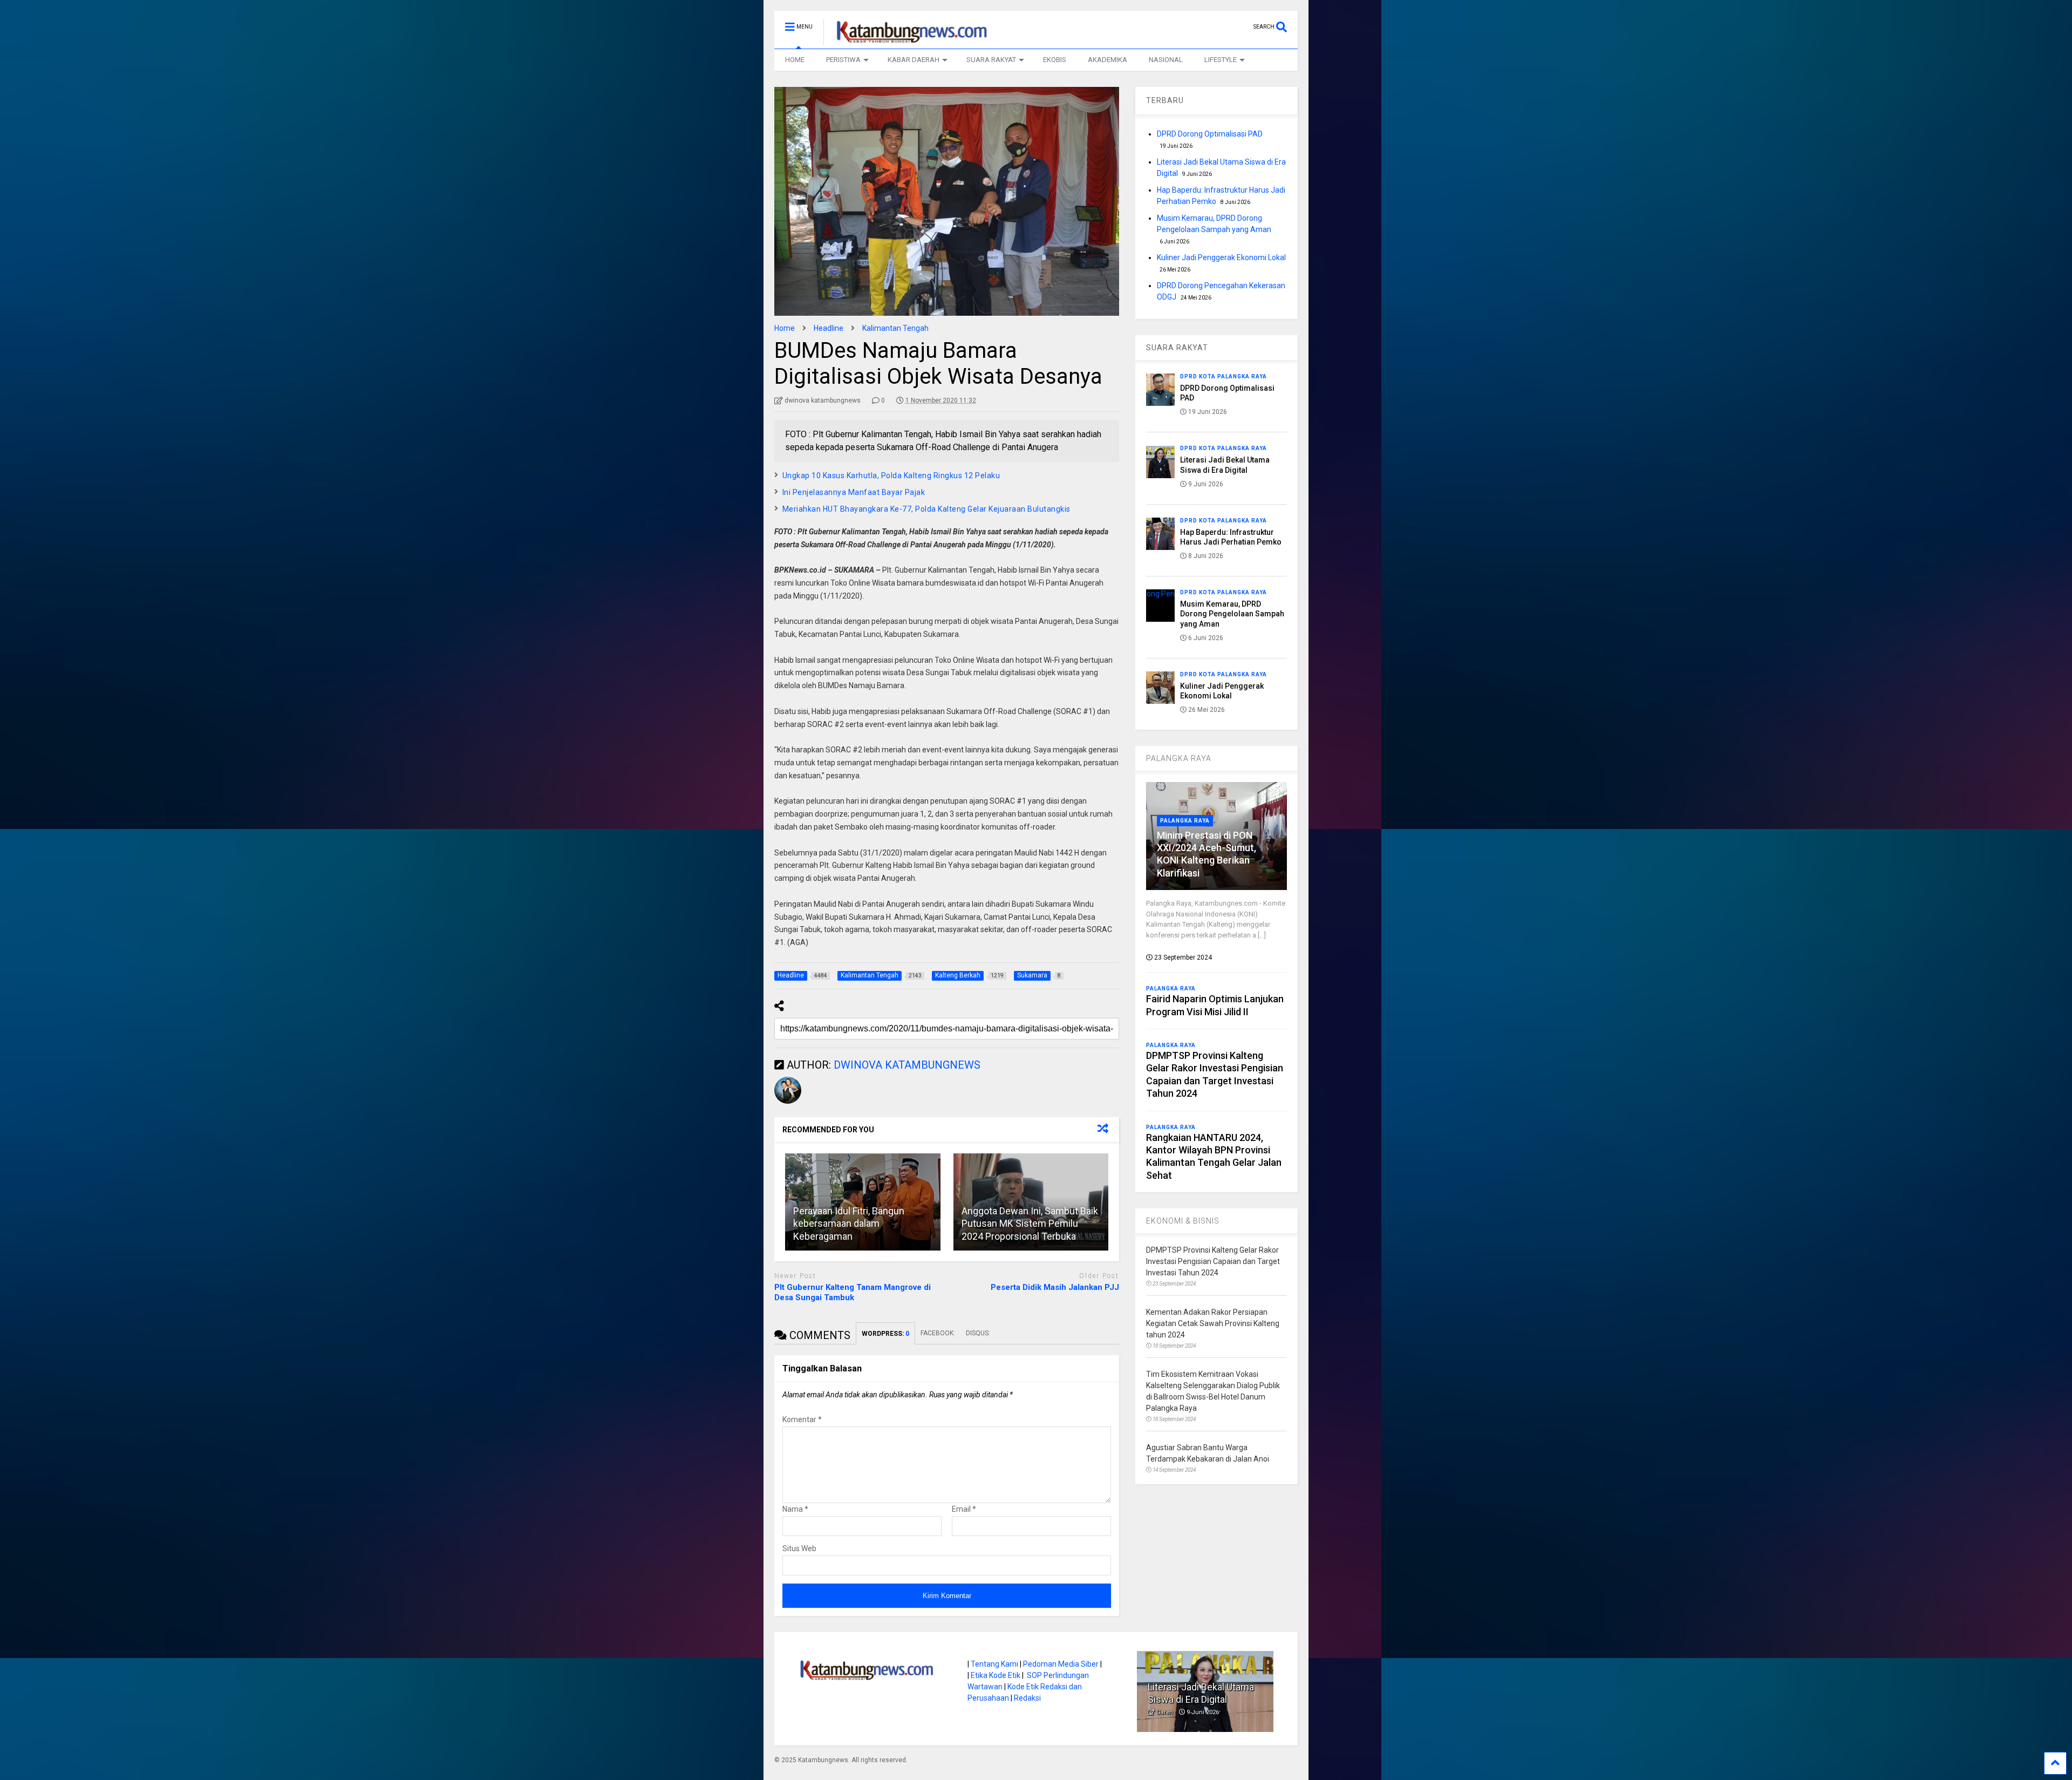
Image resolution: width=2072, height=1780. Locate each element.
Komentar (802, 1419)
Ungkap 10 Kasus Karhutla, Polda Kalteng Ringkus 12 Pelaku (891, 475)
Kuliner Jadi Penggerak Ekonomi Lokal (1221, 257)
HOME (795, 60)
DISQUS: (978, 1333)
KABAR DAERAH (914, 60)
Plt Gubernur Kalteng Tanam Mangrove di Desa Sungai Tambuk (853, 1293)
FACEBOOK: (938, 1333)
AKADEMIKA (1107, 60)
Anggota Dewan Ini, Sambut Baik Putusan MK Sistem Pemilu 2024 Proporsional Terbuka (1030, 1224)
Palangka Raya (1185, 821)
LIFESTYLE (1221, 60)
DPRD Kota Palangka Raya (1224, 376)
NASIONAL (1166, 60)
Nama (795, 1509)
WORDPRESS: (885, 1334)
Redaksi (1027, 1698)
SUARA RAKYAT (991, 60)
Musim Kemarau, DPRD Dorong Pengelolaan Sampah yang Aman (1232, 614)
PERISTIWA (843, 60)
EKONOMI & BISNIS (1183, 1221)
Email (964, 1509)
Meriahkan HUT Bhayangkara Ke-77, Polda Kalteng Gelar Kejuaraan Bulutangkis (926, 509)
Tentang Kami (994, 1664)
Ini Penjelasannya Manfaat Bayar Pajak (854, 492)
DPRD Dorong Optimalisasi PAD (1210, 134)
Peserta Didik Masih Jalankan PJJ (1055, 1287)
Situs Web (799, 1548)
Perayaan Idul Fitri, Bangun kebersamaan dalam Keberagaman (849, 1224)
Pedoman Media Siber (1061, 1664)
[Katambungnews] (906, 40)
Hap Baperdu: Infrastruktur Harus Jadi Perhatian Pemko (1204, 1687)
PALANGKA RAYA (1179, 758)
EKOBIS (1055, 60)
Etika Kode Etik (996, 1675)
